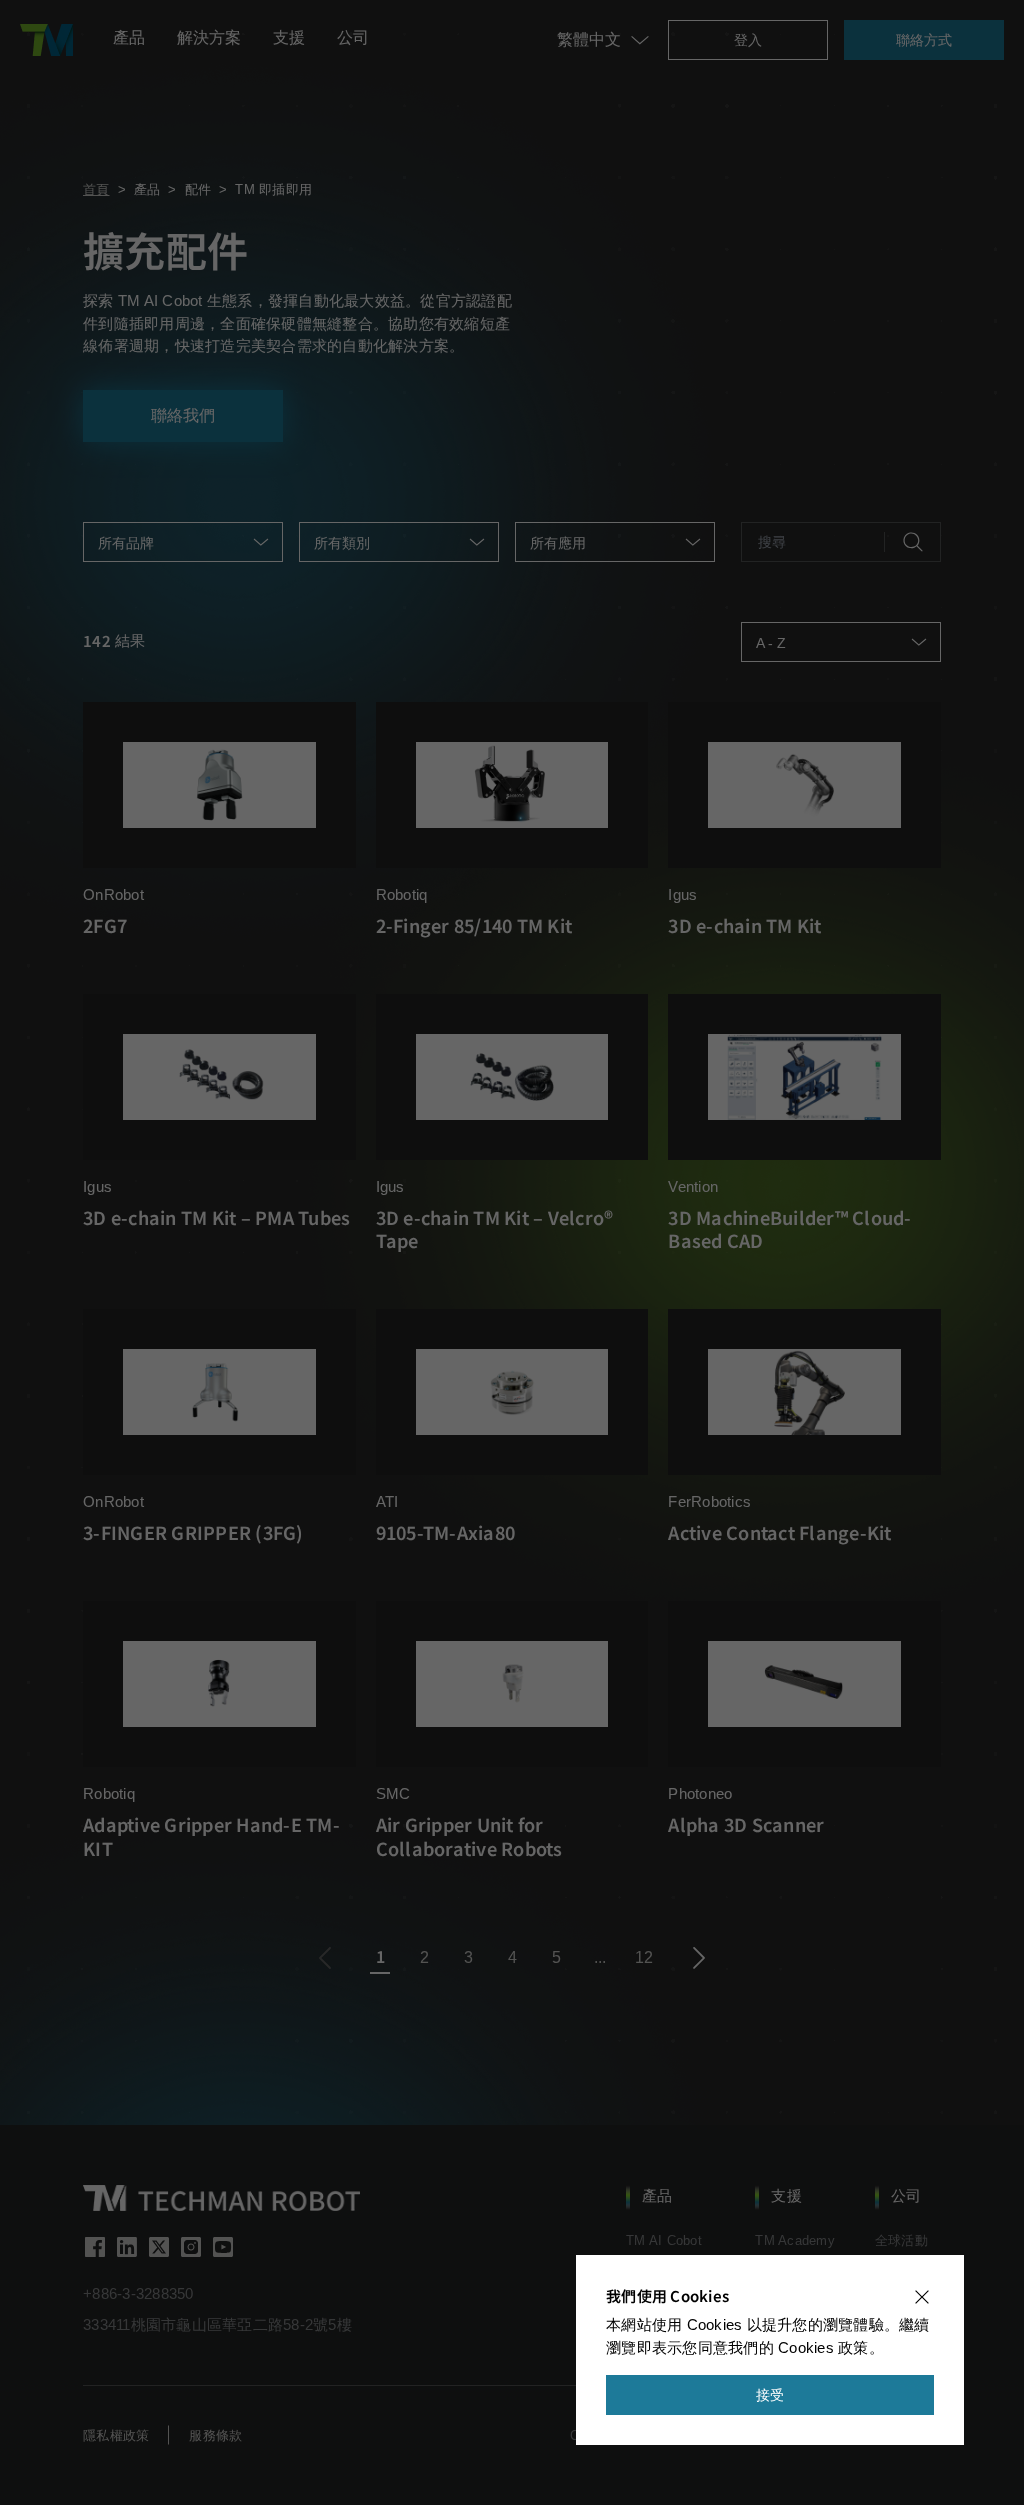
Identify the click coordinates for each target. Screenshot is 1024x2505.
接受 (770, 2395)
